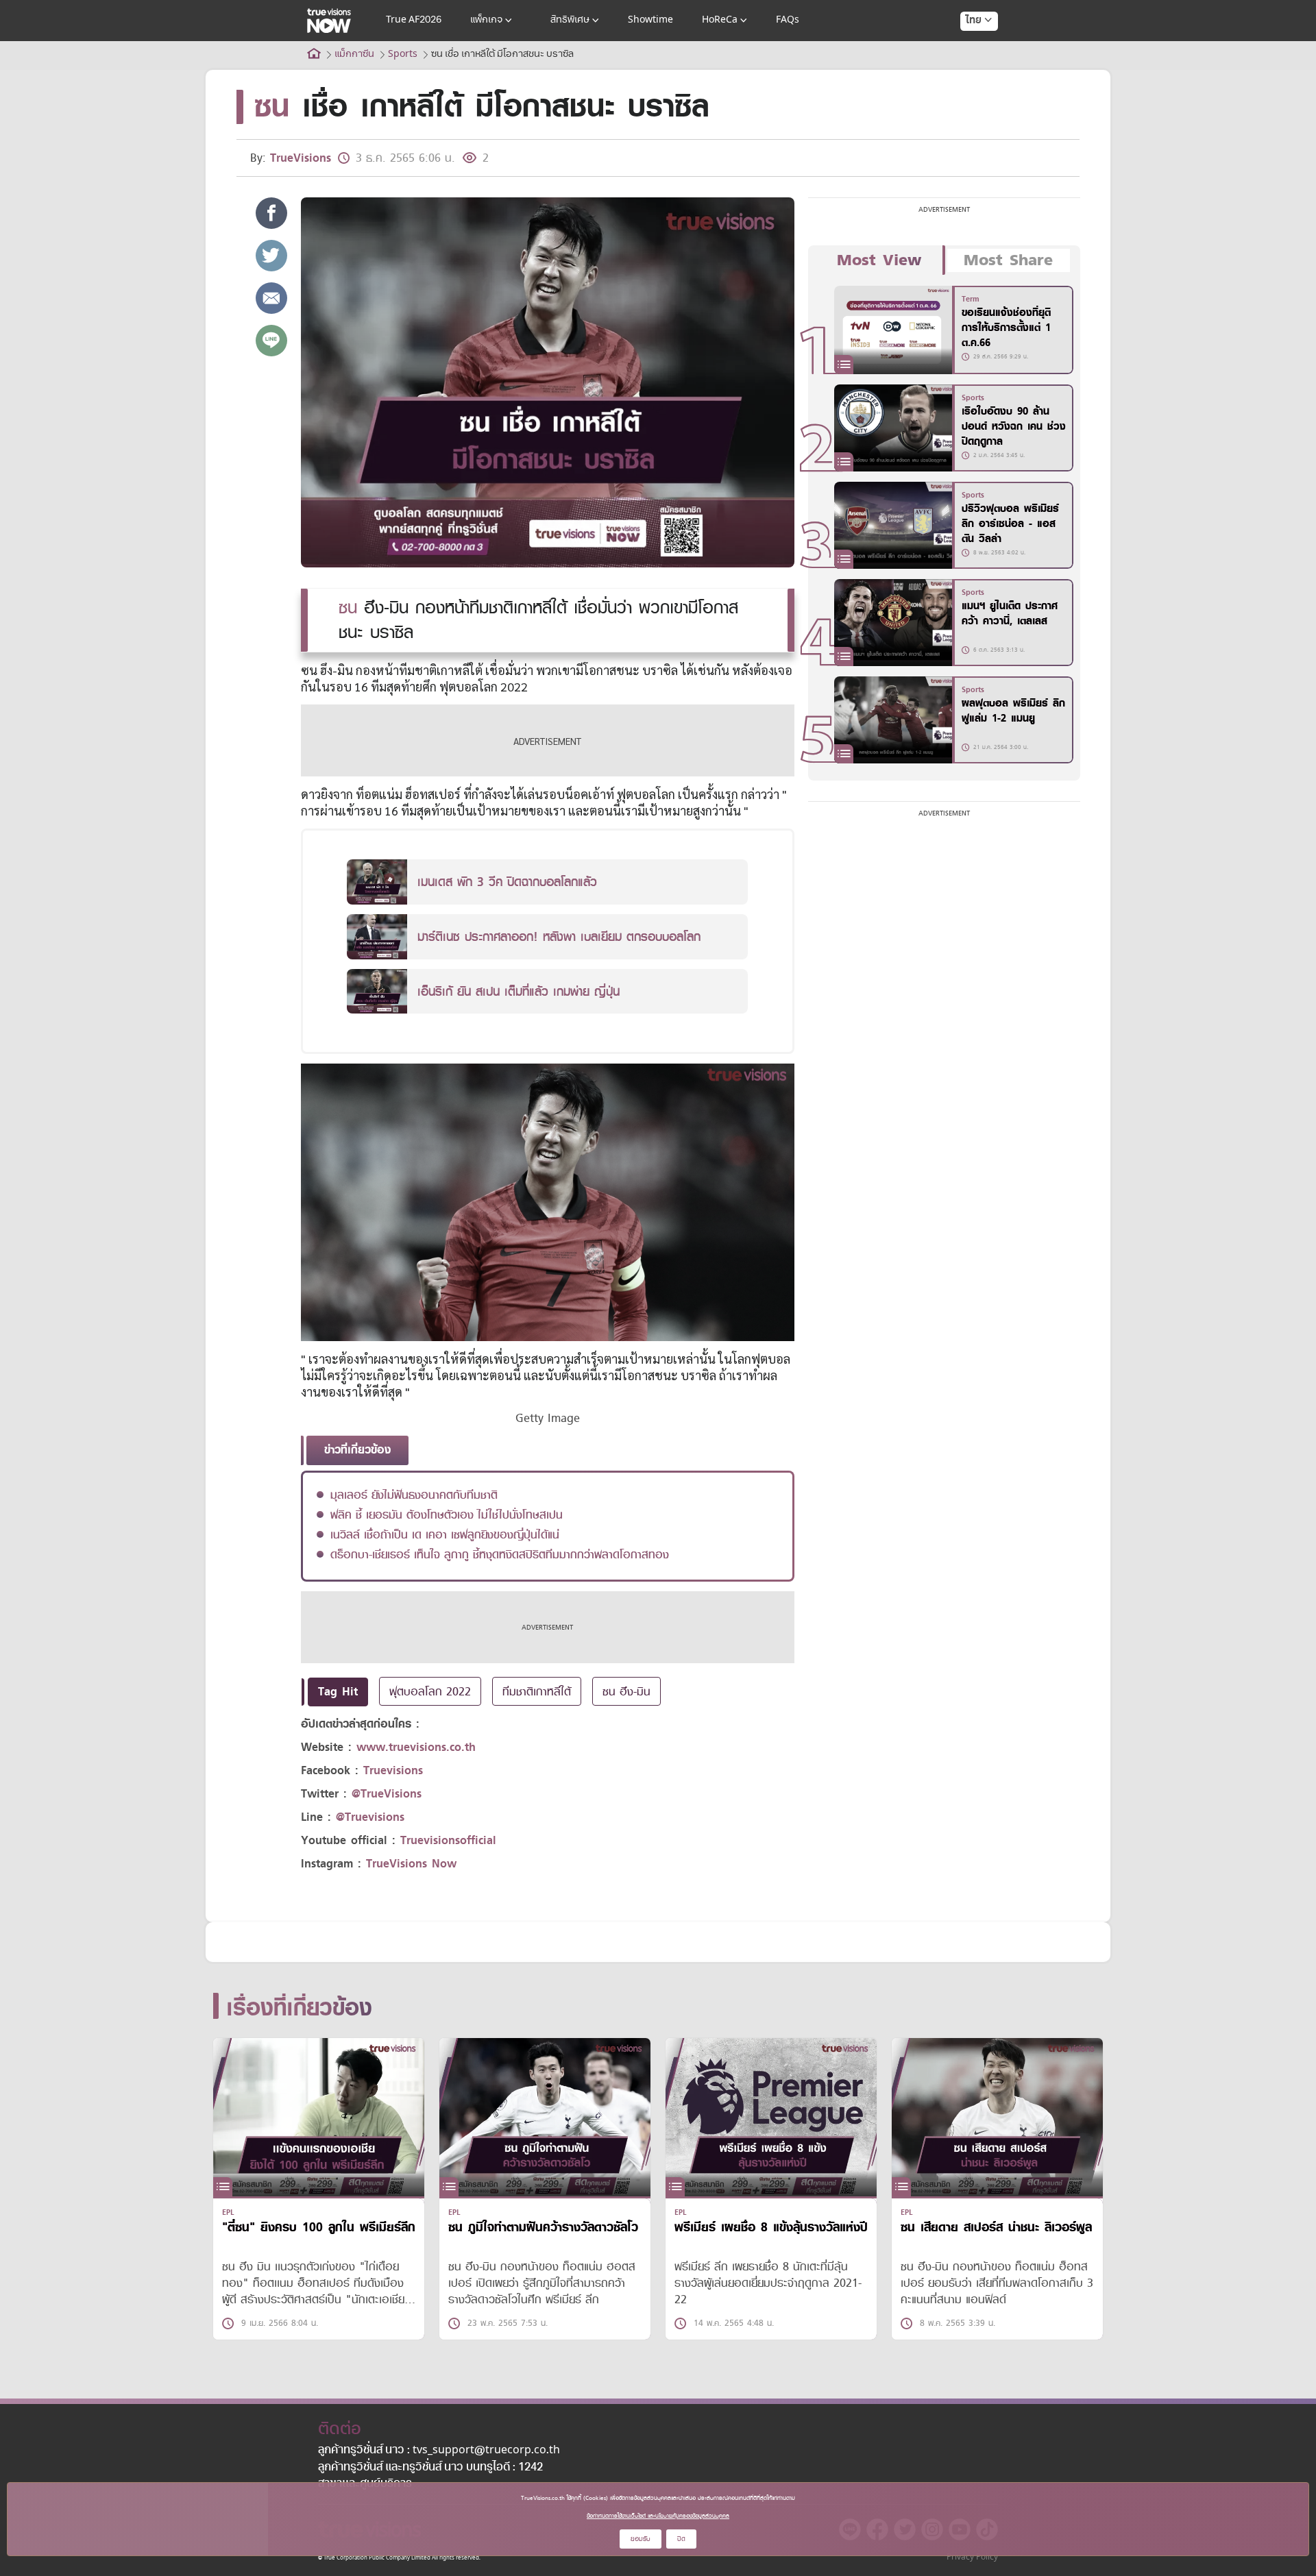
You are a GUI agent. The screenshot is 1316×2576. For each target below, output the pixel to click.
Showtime (650, 20)
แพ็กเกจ (486, 20)
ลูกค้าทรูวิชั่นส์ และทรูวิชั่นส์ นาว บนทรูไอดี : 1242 (430, 2468)
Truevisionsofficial (448, 1840)
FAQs (788, 20)
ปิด (681, 2539)
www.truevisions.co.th (416, 1747)
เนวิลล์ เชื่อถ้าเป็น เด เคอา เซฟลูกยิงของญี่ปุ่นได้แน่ (445, 1534)
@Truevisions (370, 1817)
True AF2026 (414, 20)
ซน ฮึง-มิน (626, 1691)
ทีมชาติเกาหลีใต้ (537, 1691)
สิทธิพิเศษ (570, 20)
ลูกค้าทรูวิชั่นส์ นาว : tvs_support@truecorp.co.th (439, 2451)
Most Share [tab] (1008, 260)
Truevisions (393, 1770)
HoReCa (720, 20)
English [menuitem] (970, 70)
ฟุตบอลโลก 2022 (430, 1691)
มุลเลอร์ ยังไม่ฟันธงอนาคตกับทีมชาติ (414, 1495)
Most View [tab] (879, 260)
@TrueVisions (387, 1794)
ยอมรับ (641, 2539)
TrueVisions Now (411, 1864)
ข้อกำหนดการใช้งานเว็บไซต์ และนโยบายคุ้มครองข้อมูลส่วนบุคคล (658, 2516)
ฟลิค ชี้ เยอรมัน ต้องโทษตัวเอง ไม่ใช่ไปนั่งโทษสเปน (447, 1514)
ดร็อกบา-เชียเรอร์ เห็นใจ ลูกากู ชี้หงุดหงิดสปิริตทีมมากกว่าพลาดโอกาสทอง (500, 1554)
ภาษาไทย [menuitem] (966, 48)
